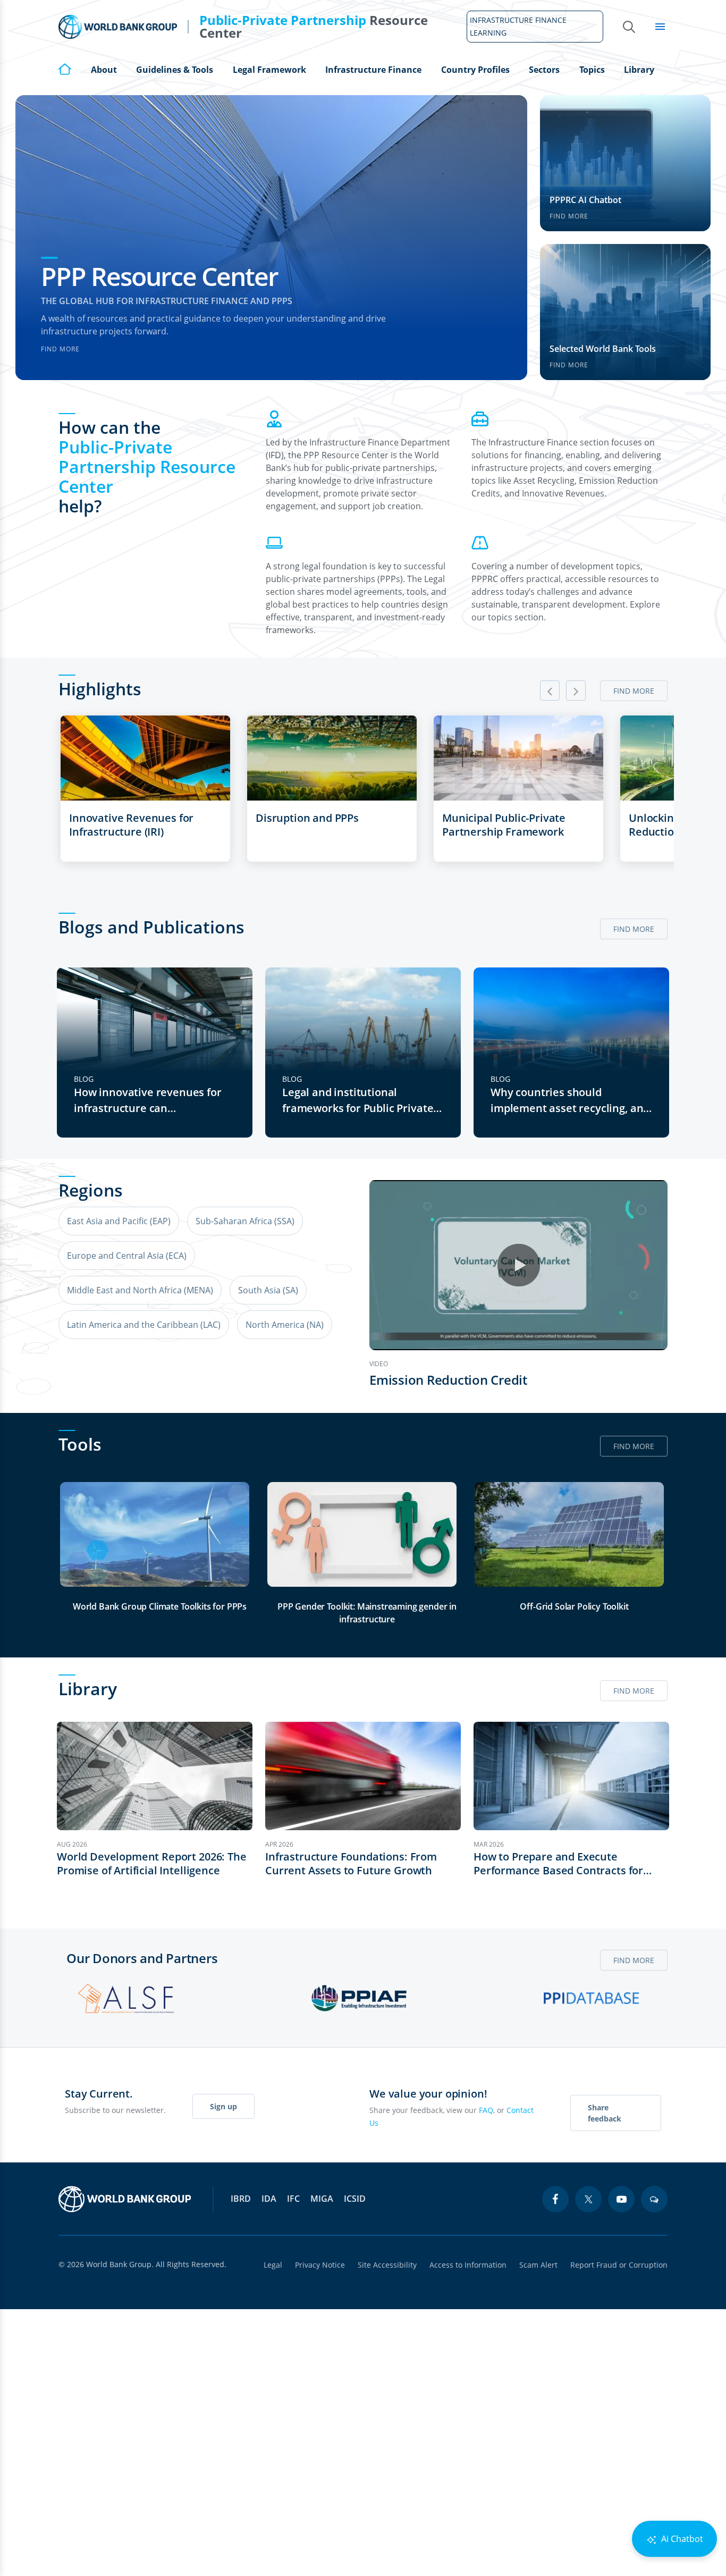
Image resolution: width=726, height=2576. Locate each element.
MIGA (322, 2199)
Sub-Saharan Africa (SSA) (245, 1221)
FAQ (486, 2110)
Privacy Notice (320, 2265)
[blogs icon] (654, 2199)
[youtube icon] (621, 2199)
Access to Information (468, 2265)
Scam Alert (538, 2265)
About (104, 70)
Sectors (544, 70)
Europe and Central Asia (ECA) (127, 1256)
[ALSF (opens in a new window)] (126, 1998)
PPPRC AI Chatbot (585, 200)
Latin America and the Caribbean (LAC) (144, 1325)
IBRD (241, 2199)
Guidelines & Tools (175, 70)
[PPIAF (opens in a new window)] (359, 1998)
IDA (269, 2199)
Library (639, 70)
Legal (273, 2265)
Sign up (223, 2106)
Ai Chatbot (681, 2539)
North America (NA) (285, 1325)
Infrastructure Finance (373, 70)
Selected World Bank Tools (603, 349)
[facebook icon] (555, 2199)
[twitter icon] (588, 2199)
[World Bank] (125, 2199)
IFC (293, 2199)
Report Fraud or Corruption (619, 2265)
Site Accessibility (387, 2265)
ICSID (355, 2199)
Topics (592, 70)
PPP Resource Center (159, 276)
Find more (60, 349)
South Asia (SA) (268, 1290)
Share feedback (605, 2113)
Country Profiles (475, 70)
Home (65, 69)
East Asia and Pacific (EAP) (119, 1221)
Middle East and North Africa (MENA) (140, 1290)
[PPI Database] (592, 1998)
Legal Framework (269, 70)
